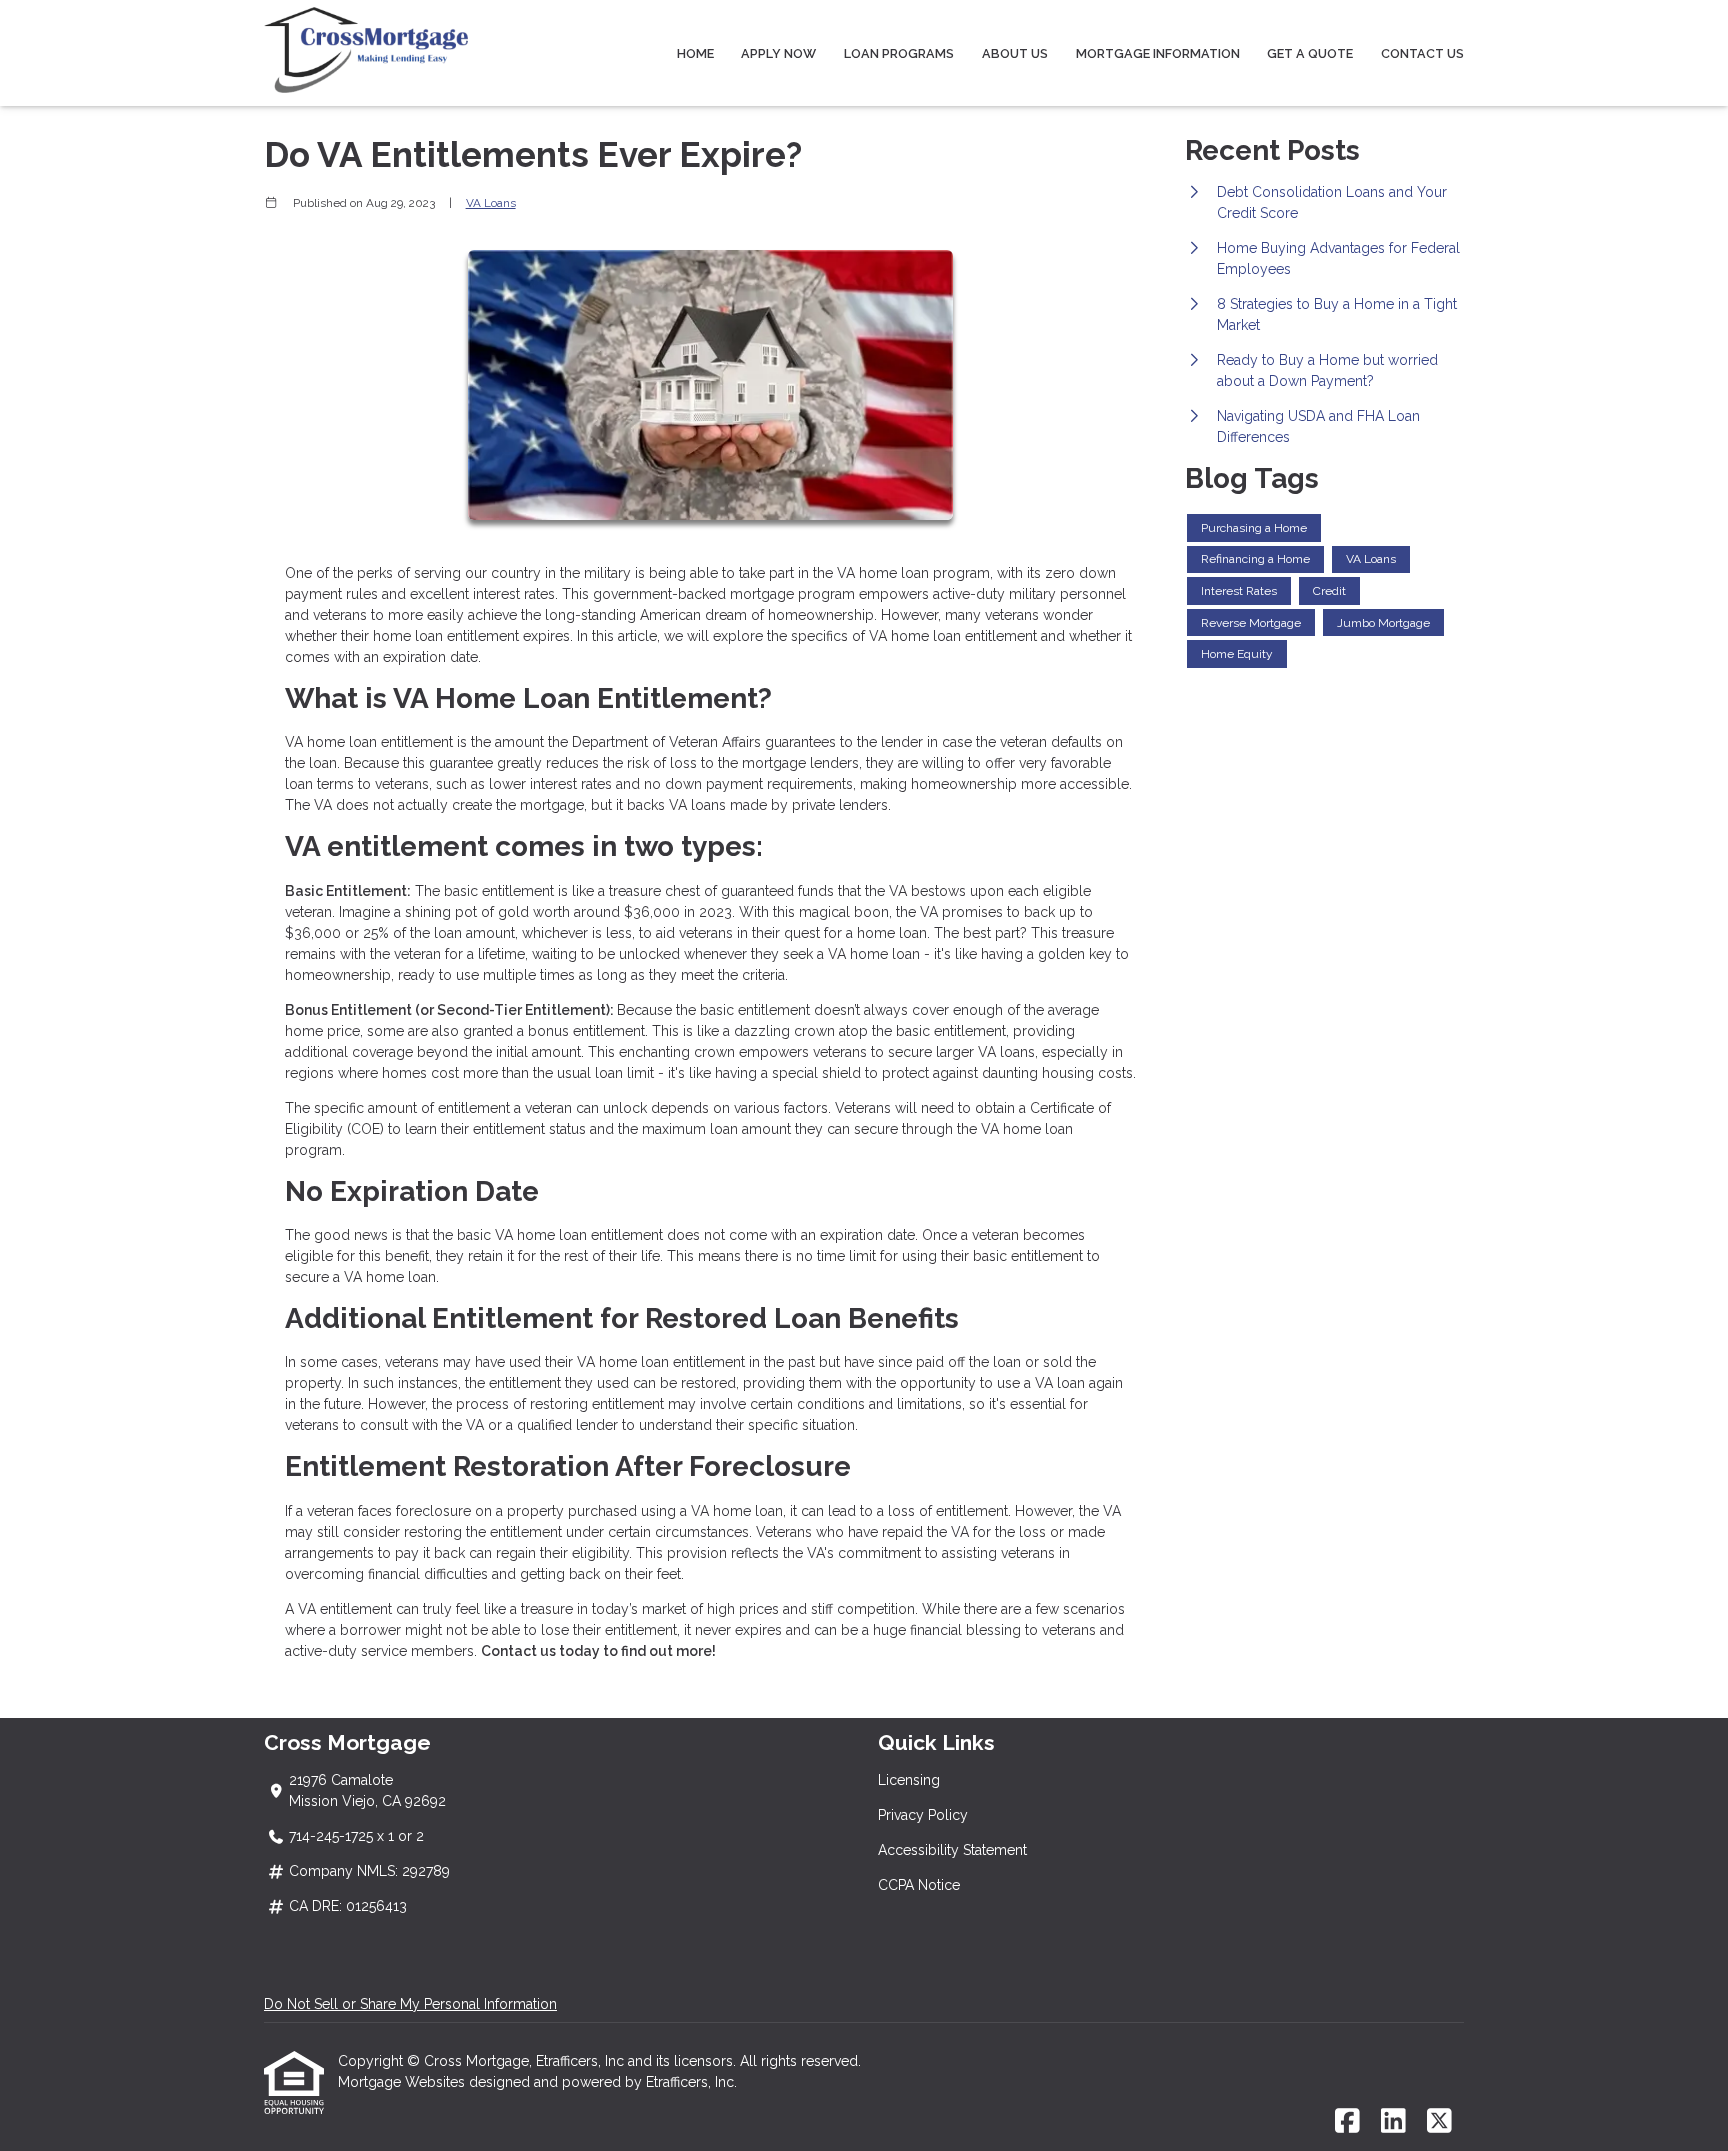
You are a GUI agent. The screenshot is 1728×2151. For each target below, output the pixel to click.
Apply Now (778, 53)
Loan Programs (899, 53)
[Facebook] (1347, 2122)
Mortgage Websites (403, 2082)
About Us (1015, 53)
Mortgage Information (1158, 53)
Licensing (909, 1780)
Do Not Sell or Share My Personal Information (410, 2004)
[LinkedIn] (1393, 2122)
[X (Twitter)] (1439, 2122)
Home (695, 53)
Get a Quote (1310, 53)
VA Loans (491, 203)
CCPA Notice (919, 1885)
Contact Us (1422, 53)
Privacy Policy (923, 1815)
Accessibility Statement (952, 1850)
